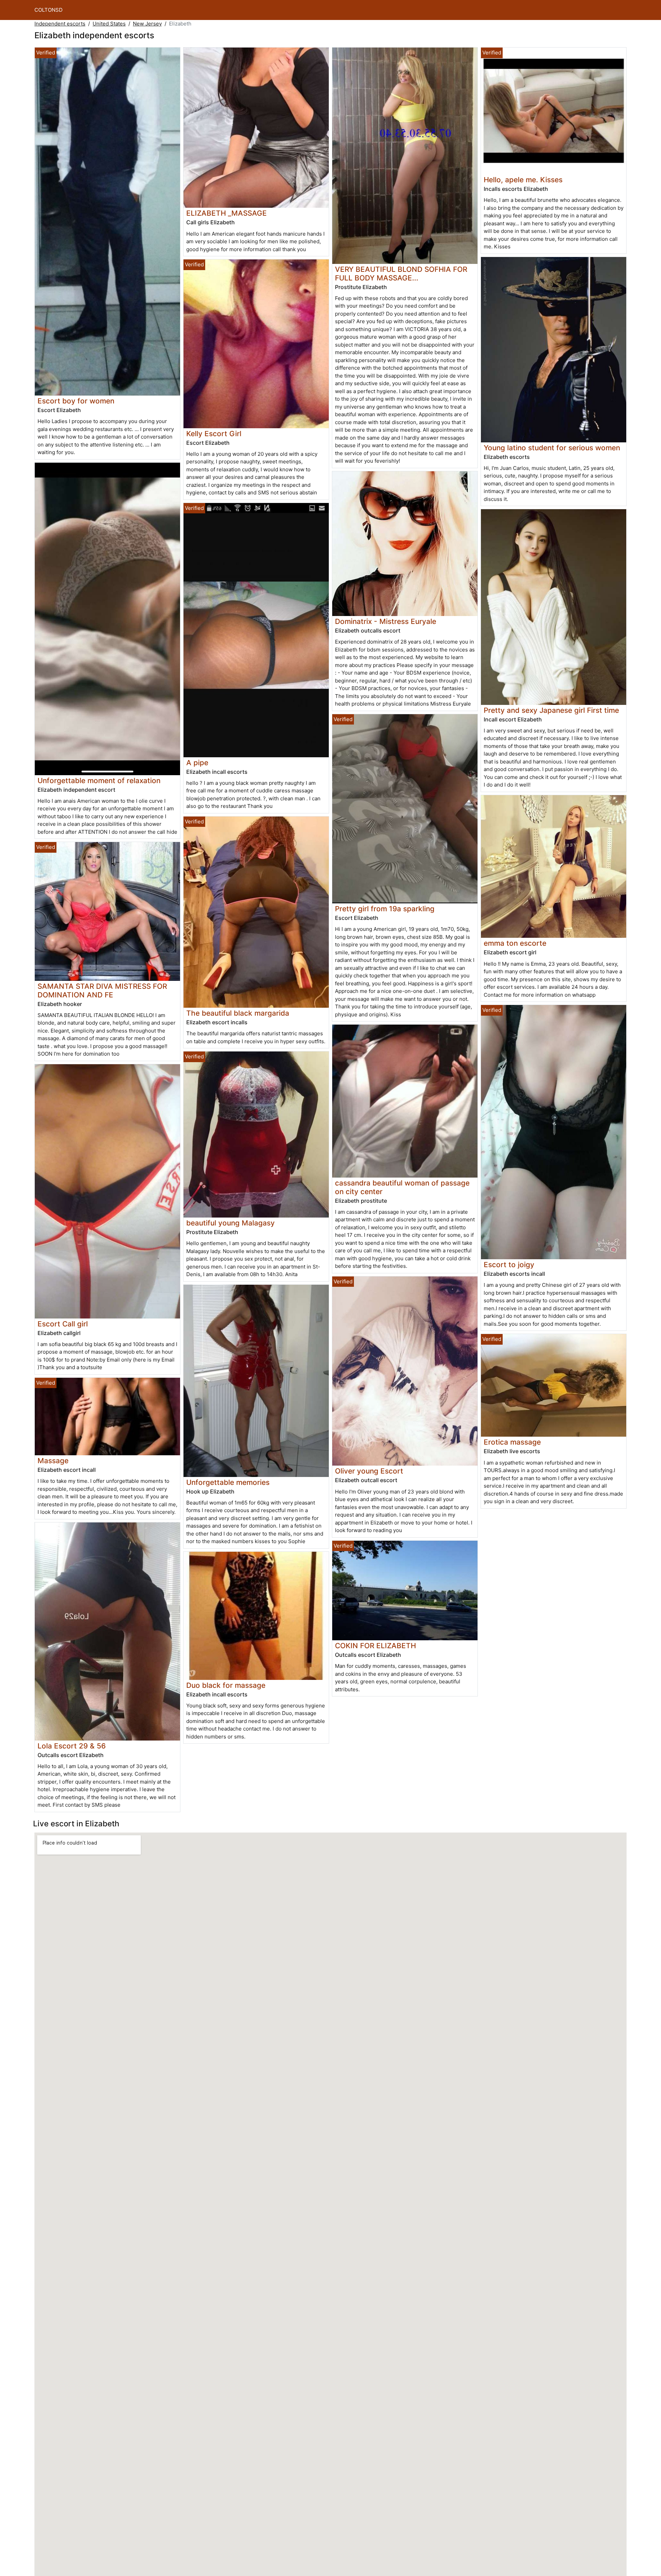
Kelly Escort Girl (214, 434)
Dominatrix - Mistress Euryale (386, 621)
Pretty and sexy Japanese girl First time (551, 710)
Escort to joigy (509, 1265)
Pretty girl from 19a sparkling (385, 909)
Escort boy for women (76, 401)
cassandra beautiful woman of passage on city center (402, 1187)
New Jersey (147, 24)
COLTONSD (49, 10)
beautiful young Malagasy (230, 1223)
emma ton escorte (515, 943)
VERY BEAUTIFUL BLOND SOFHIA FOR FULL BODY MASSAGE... (401, 274)
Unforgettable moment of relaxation (99, 781)
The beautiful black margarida (238, 1013)
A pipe (197, 763)
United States (109, 24)
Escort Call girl (63, 1324)
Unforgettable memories (228, 1482)
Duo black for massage (226, 1685)
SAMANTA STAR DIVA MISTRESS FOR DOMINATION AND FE (102, 991)
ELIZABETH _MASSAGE (227, 213)
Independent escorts (60, 24)
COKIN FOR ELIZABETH (375, 1646)
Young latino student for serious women (552, 448)
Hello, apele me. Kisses (523, 180)
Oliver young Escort (369, 1471)
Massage (53, 1461)
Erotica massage (512, 1442)
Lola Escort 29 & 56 (72, 1746)
